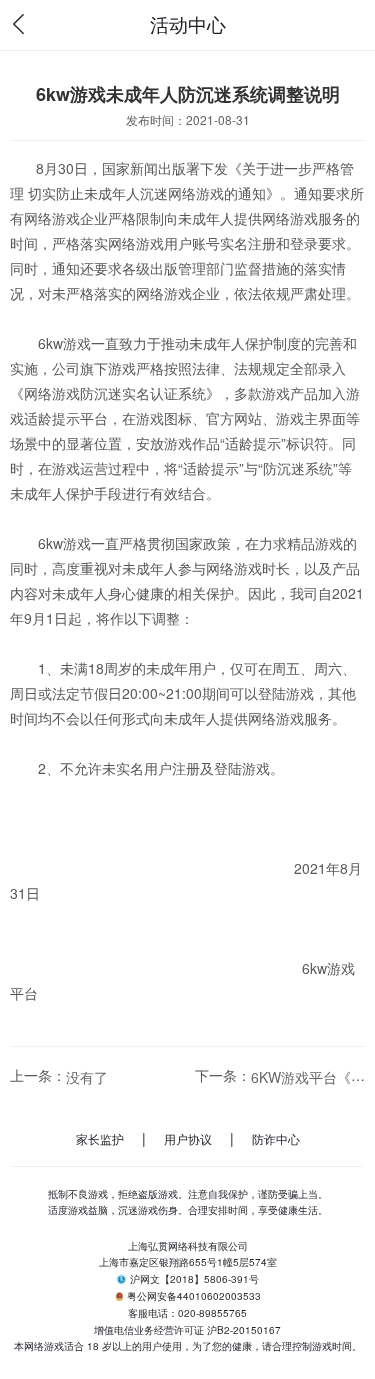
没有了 (87, 1077)
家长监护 (100, 1138)
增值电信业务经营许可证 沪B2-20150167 (187, 1330)
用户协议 (188, 1138)
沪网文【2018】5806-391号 (194, 1279)
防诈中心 (276, 1138)
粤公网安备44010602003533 (194, 1297)
